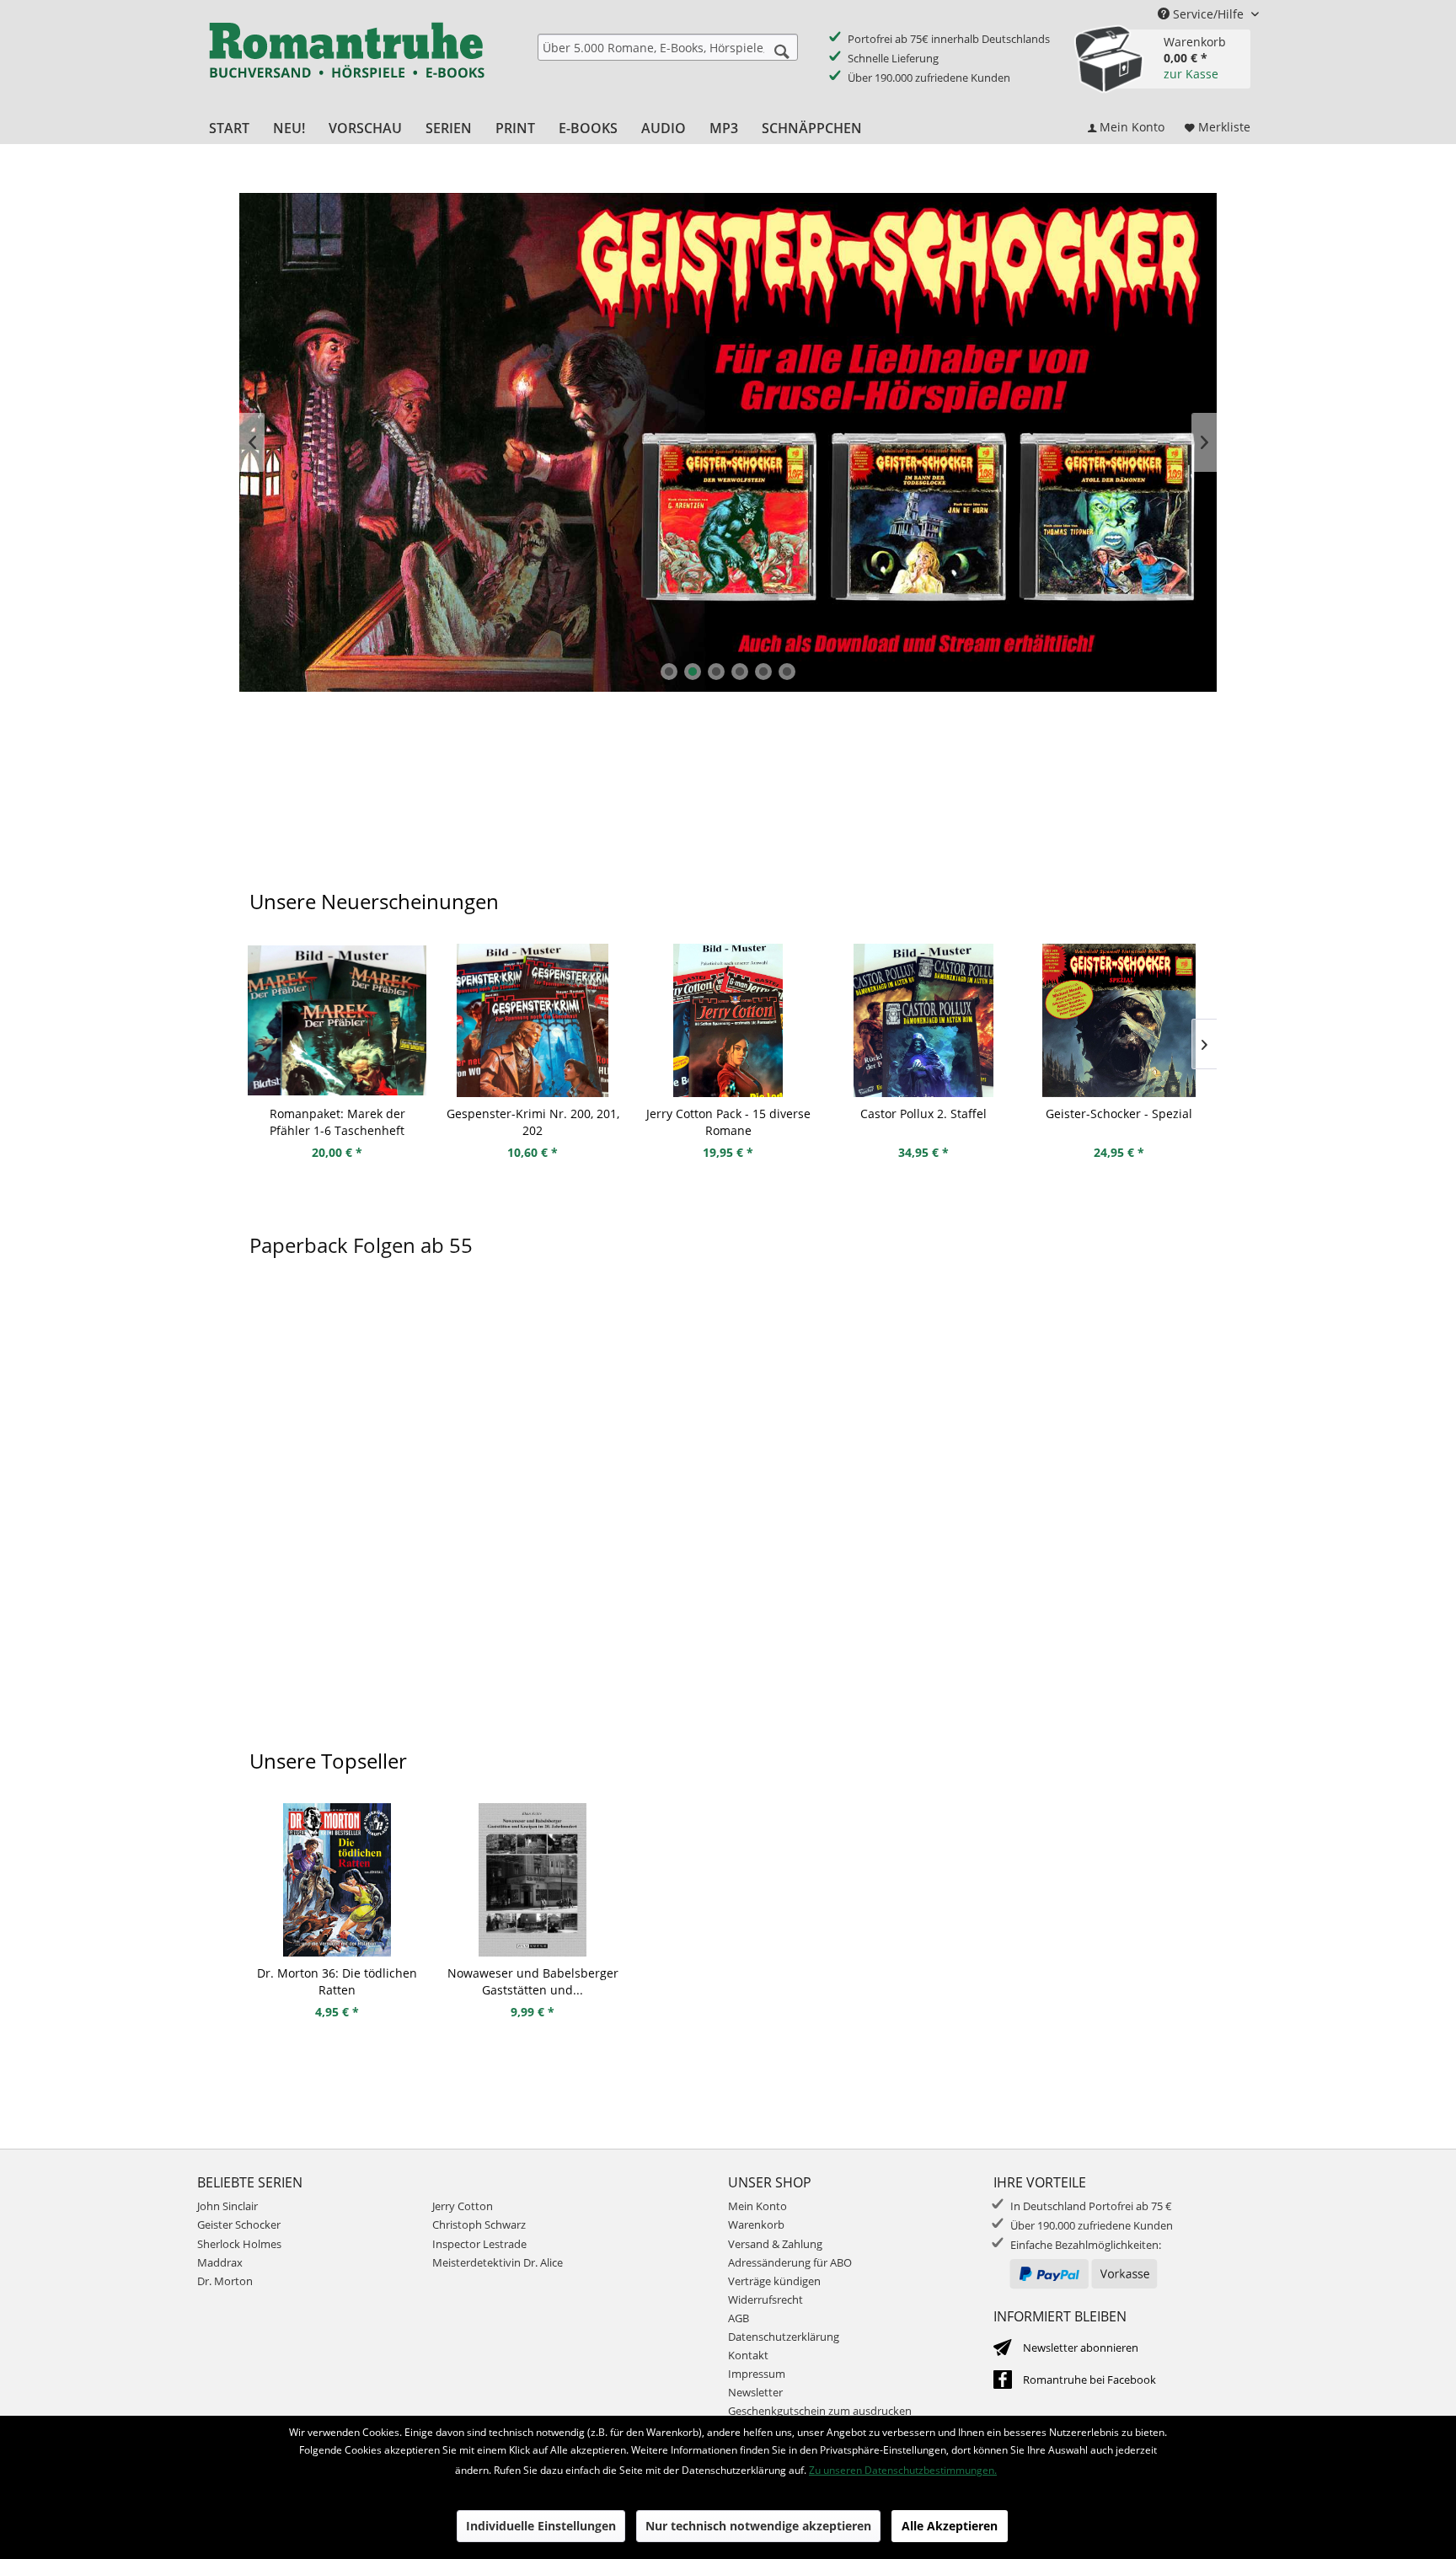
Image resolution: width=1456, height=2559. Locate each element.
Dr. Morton (225, 2281)
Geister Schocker (239, 2224)
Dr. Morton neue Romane (728, 442)
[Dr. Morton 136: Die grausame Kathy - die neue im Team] (1119, 1020)
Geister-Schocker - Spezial (923, 1114)
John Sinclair (227, 2206)
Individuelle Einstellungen (541, 2526)
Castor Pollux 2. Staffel (728, 1114)
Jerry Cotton (463, 2206)
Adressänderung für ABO (790, 2262)
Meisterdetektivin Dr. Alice (498, 2262)
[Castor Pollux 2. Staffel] (728, 1020)
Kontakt (748, 2355)
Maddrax (220, 2262)
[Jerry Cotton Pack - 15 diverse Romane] (533, 1020)
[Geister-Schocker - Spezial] (923, 1020)
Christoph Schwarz (479, 2224)
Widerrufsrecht (765, 2299)
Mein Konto (757, 2206)
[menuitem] (668, 47)
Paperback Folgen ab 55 (361, 1245)
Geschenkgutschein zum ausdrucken (820, 2411)
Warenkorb (756, 2224)
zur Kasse (1191, 74)
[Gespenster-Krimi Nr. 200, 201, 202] (337, 1020)
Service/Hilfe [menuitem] (1208, 14)
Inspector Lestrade (479, 2244)
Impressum (757, 2374)
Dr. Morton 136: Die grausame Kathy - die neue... (1119, 1122)
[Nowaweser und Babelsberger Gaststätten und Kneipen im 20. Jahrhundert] (533, 1880)
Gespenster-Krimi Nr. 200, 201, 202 (337, 1122)
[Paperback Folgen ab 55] (728, 1514)
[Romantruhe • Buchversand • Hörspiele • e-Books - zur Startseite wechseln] (346, 62)
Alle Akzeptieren (950, 2526)
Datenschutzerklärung (784, 2337)
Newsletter (755, 2392)
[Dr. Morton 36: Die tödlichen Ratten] (337, 1880)
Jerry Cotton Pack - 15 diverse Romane (533, 1122)
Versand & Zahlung (775, 2244)
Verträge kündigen (774, 2281)
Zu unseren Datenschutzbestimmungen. (903, 2470)
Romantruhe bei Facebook (1089, 2380)
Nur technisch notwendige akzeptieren (758, 2526)
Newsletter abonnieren (1081, 2348)
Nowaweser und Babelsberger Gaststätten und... (533, 1981)
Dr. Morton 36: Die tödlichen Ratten (337, 1981)
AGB (739, 2318)
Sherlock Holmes (239, 2244)
